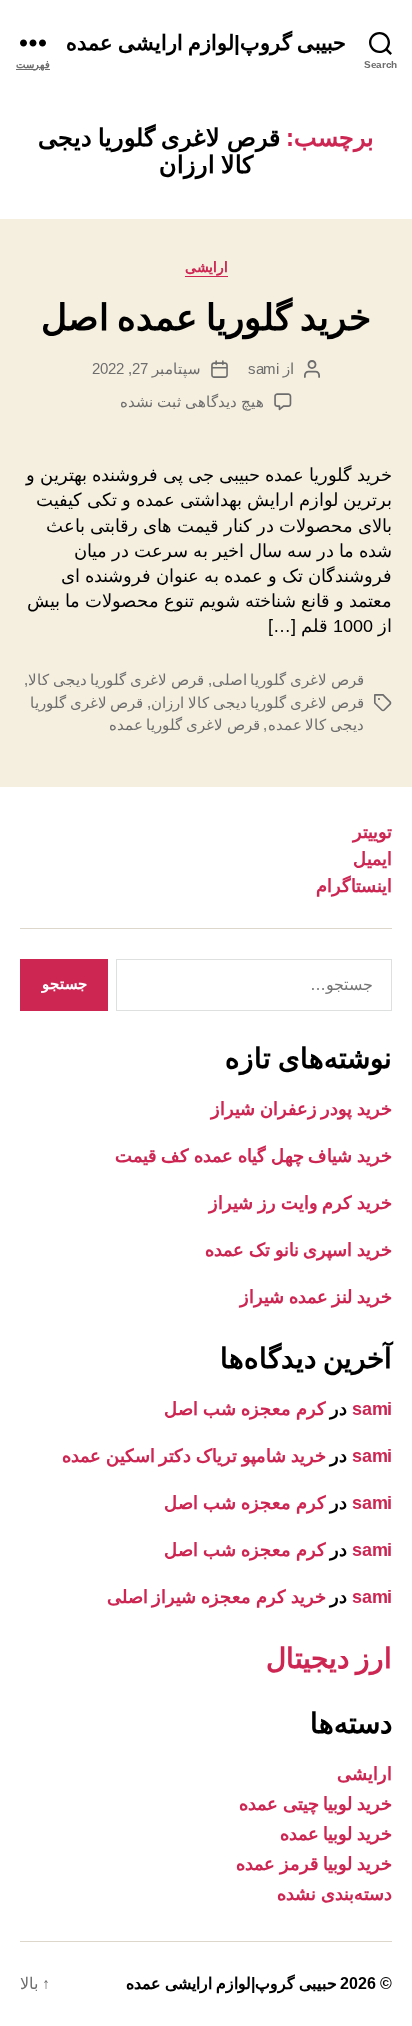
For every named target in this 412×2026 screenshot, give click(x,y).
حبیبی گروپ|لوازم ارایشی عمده (206, 42)
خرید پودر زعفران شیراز (301, 1109)
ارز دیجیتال (329, 1658)
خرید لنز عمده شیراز (316, 1297)
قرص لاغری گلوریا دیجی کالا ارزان (257, 702)
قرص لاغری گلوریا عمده (184, 724)
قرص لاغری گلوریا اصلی (288, 679)
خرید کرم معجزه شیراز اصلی (216, 1597)
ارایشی (206, 267)
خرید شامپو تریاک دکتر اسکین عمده (194, 1456)
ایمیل (372, 859)
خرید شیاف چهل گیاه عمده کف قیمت (253, 1156)
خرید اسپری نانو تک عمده (298, 1250)
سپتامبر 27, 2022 (146, 368)
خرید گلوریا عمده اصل (206, 317)
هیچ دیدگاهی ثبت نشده (191, 401)
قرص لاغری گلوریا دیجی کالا (116, 679)
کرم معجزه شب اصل (244, 1409)
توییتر (372, 832)
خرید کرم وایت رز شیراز (300, 1203)
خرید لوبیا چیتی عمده (315, 1804)
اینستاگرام (354, 886)
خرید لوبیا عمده (336, 1834)
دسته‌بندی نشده (334, 1894)
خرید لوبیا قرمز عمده (314, 1864)
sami (263, 368)
